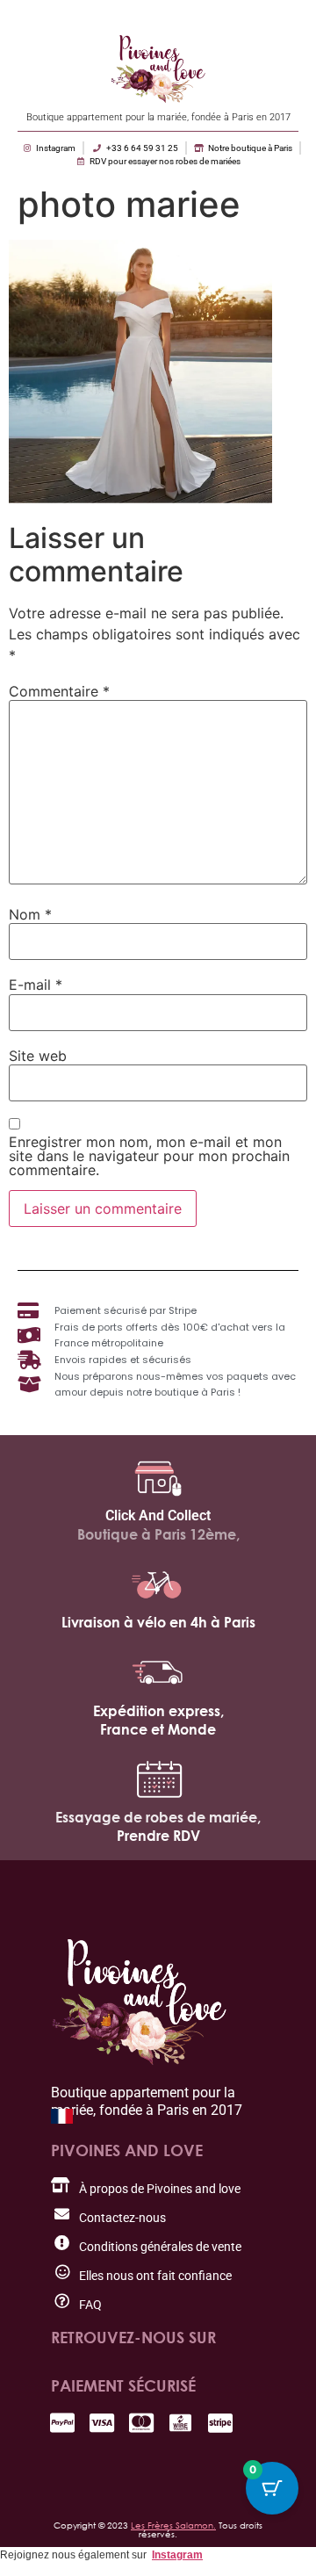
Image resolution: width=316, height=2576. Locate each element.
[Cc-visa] (101, 2423)
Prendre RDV (158, 1836)
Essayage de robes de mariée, (158, 1817)
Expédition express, (158, 1711)
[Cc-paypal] (62, 2423)
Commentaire (59, 691)
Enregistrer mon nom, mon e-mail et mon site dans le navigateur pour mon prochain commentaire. (149, 1156)
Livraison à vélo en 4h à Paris (158, 1622)
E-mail (36, 985)
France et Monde (158, 1729)
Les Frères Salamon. (173, 2525)
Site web (38, 1056)
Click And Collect (158, 1515)
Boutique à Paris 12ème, (158, 1534)
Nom (30, 914)
